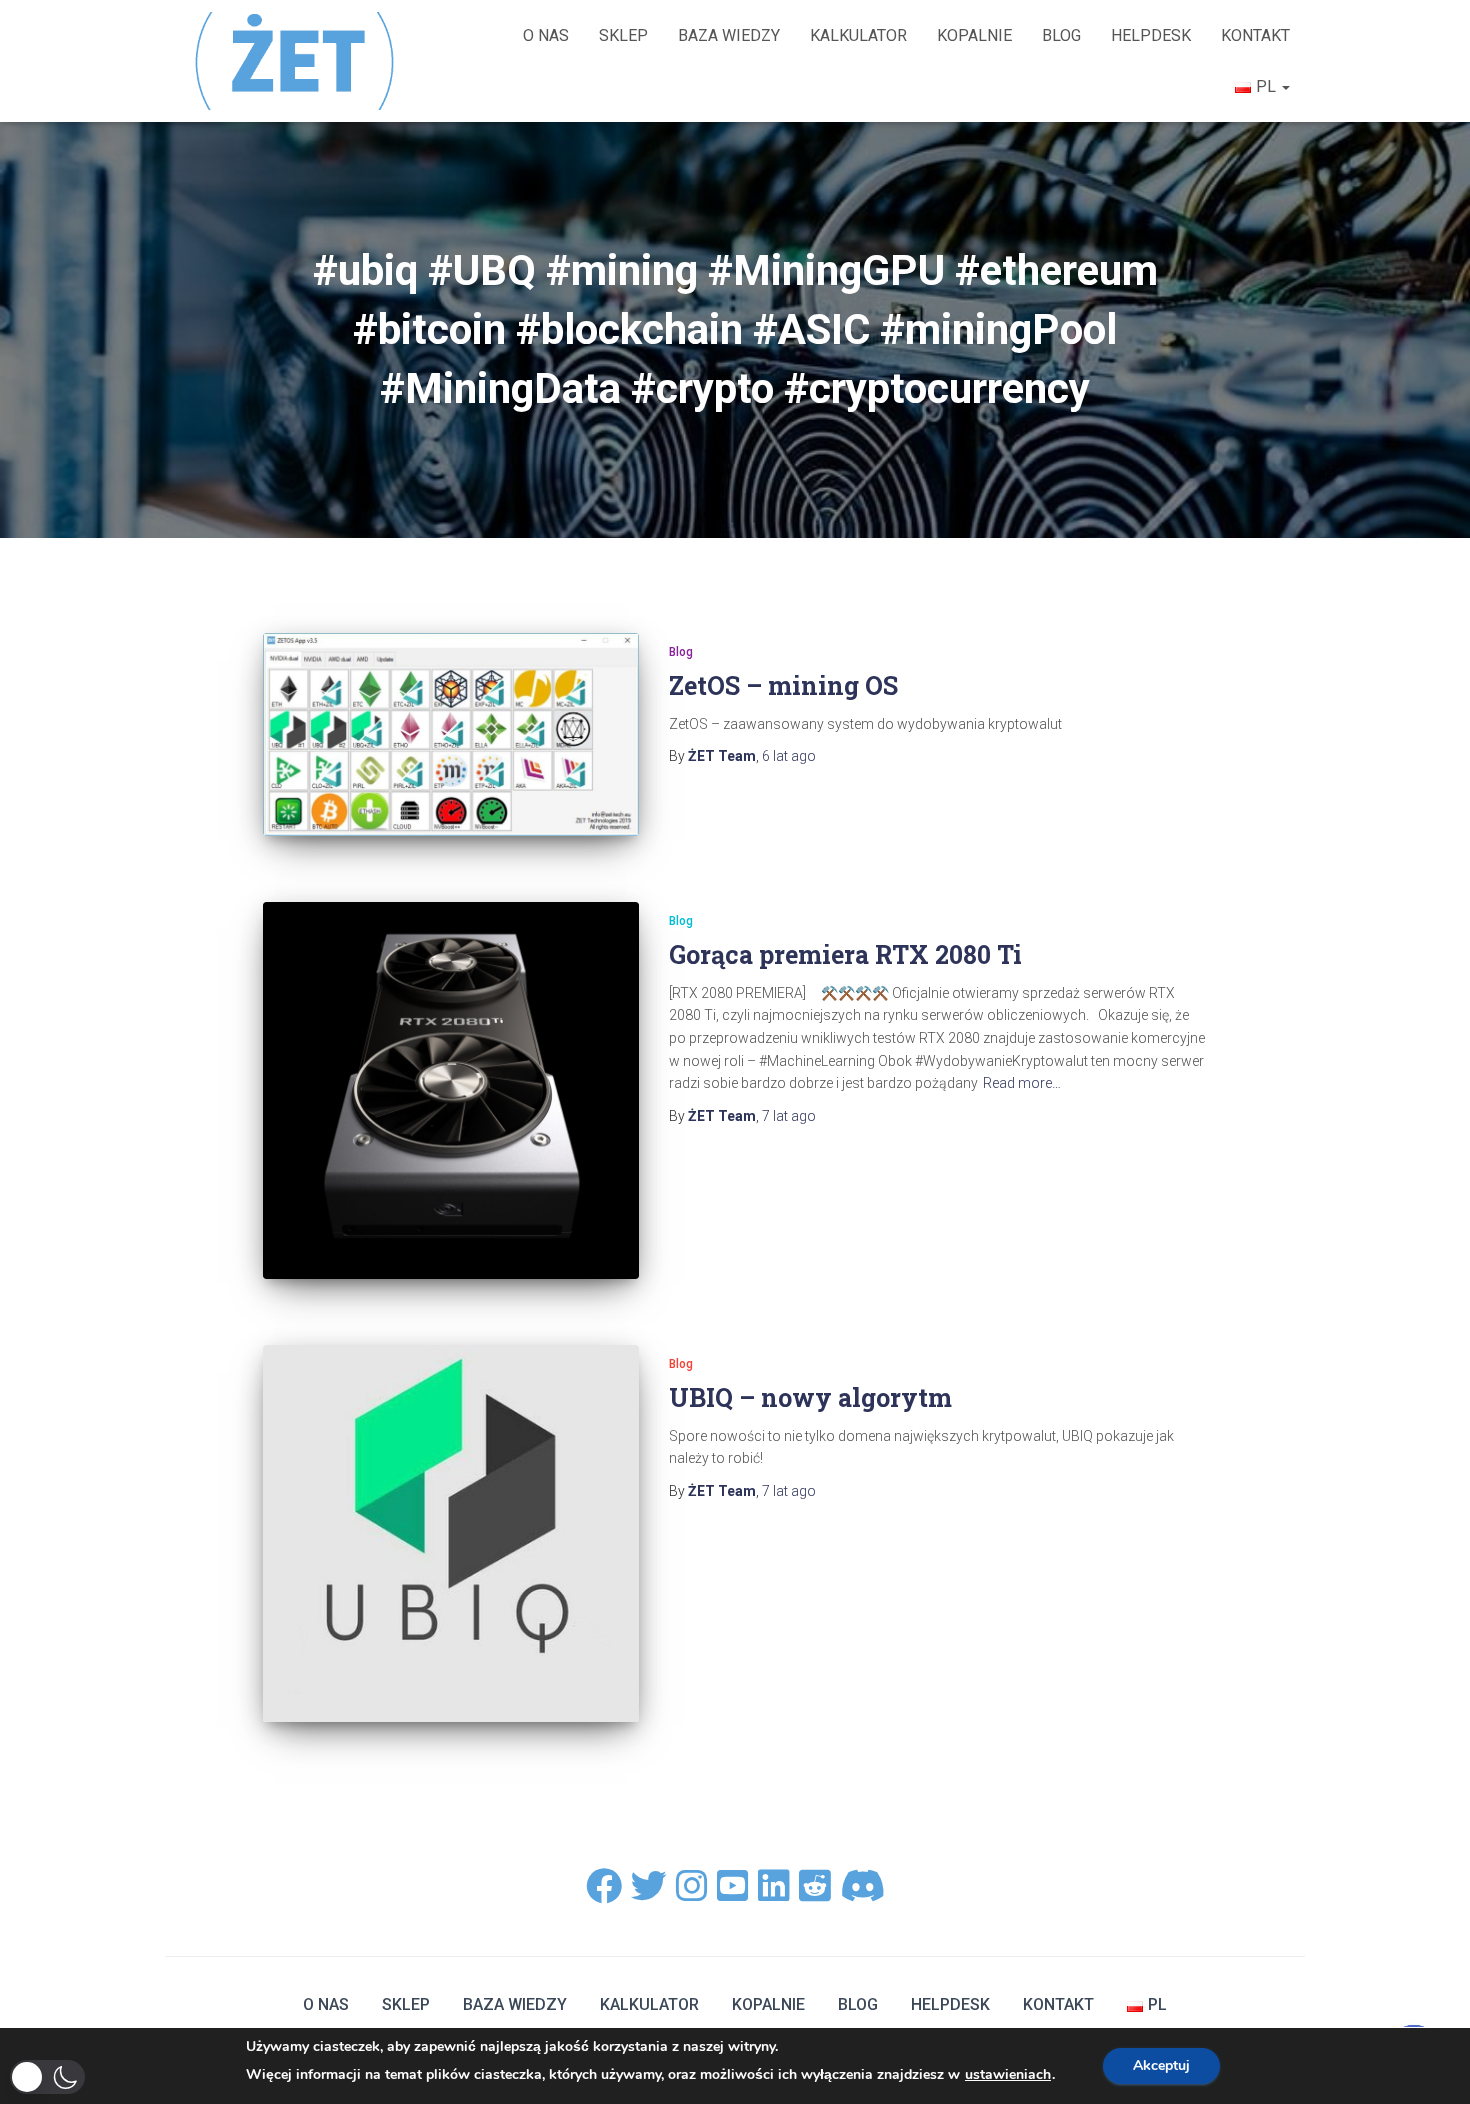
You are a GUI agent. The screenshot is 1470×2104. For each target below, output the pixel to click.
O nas (546, 35)
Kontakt (1255, 35)
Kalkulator (858, 35)
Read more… (1022, 1083)
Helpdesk (1151, 35)
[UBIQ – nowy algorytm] (451, 1533)
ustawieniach (1008, 2075)
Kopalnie (974, 35)
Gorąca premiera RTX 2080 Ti (845, 954)
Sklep (623, 35)
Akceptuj (1161, 2065)
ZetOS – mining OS (783, 685)
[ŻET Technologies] (297, 60)
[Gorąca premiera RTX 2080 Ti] (451, 1090)
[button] (47, 2077)
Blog (1061, 35)
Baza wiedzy (729, 35)
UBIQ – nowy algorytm (810, 1397)
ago (789, 756)
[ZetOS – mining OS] (451, 734)
